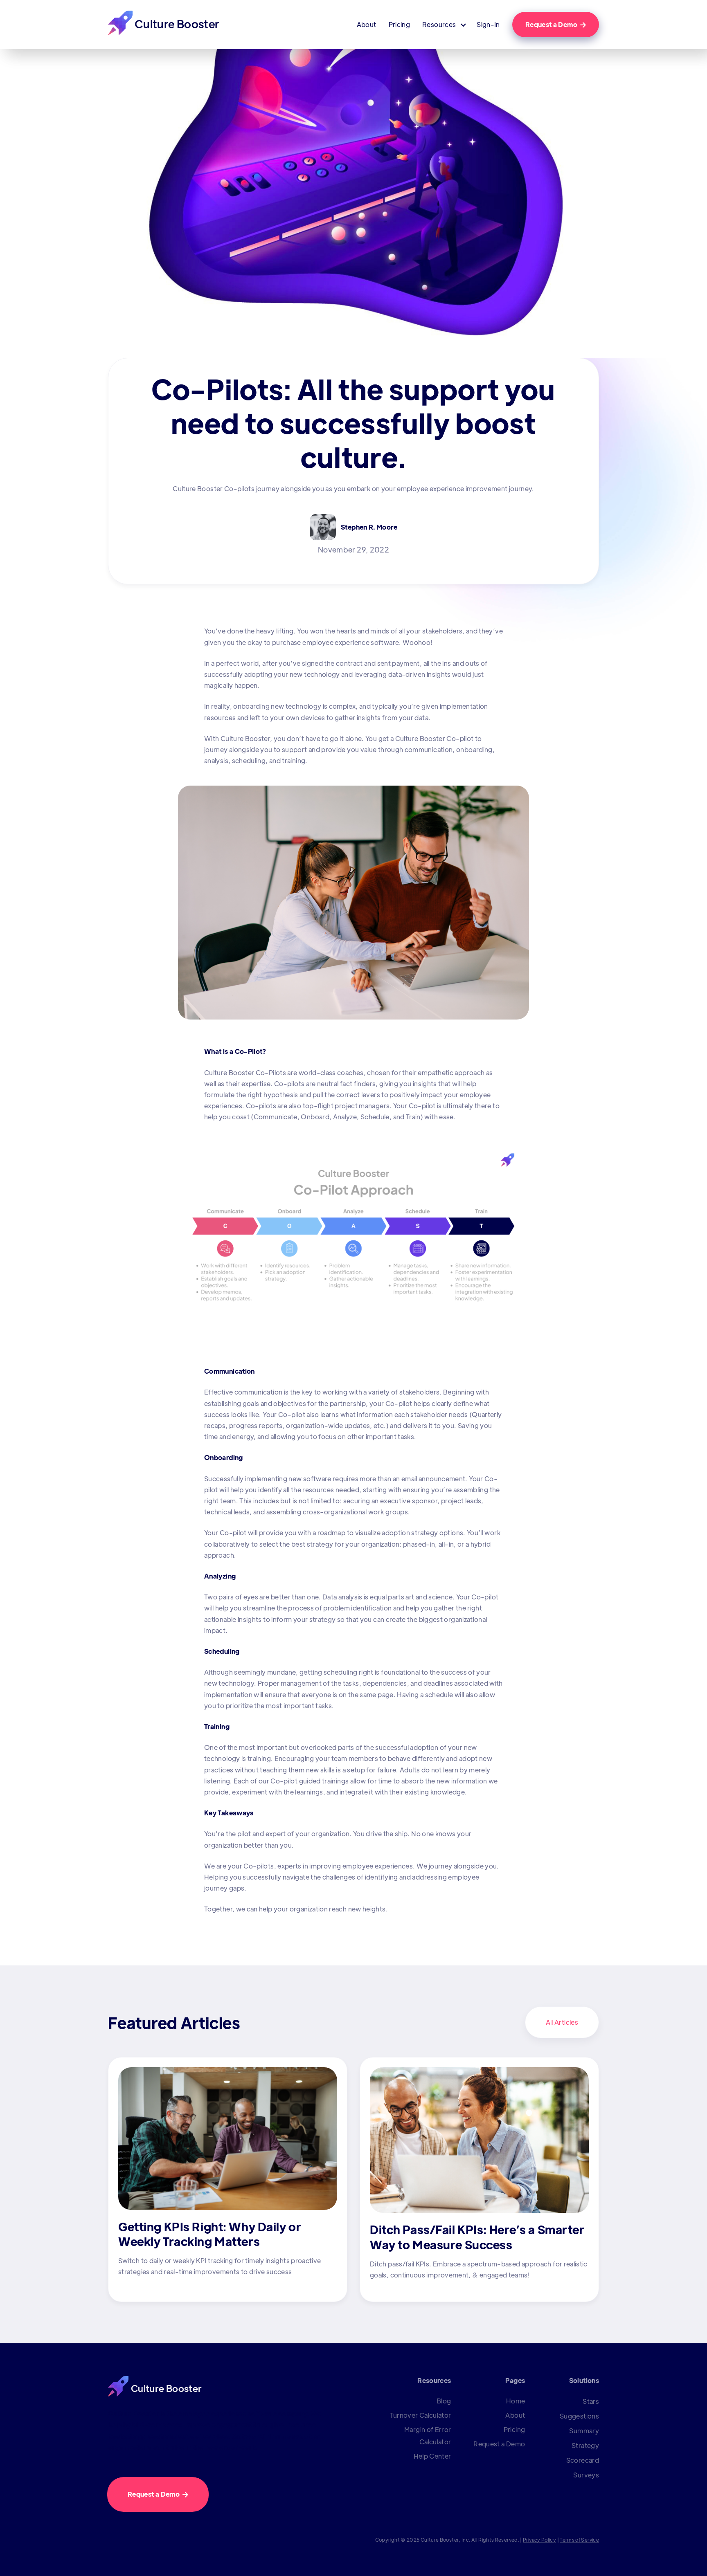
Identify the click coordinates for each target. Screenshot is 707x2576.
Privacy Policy (539, 2540)
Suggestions (579, 2416)
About (367, 25)
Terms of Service (579, 2540)
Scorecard (583, 2460)
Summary (584, 2431)
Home (516, 2401)
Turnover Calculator (421, 2415)
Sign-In (488, 25)
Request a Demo (556, 24)
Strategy (585, 2445)
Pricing (400, 25)
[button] (443, 25)
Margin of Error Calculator (428, 2436)
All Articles (562, 2022)
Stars (591, 2401)
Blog (444, 2401)
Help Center (432, 2456)
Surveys (586, 2475)
